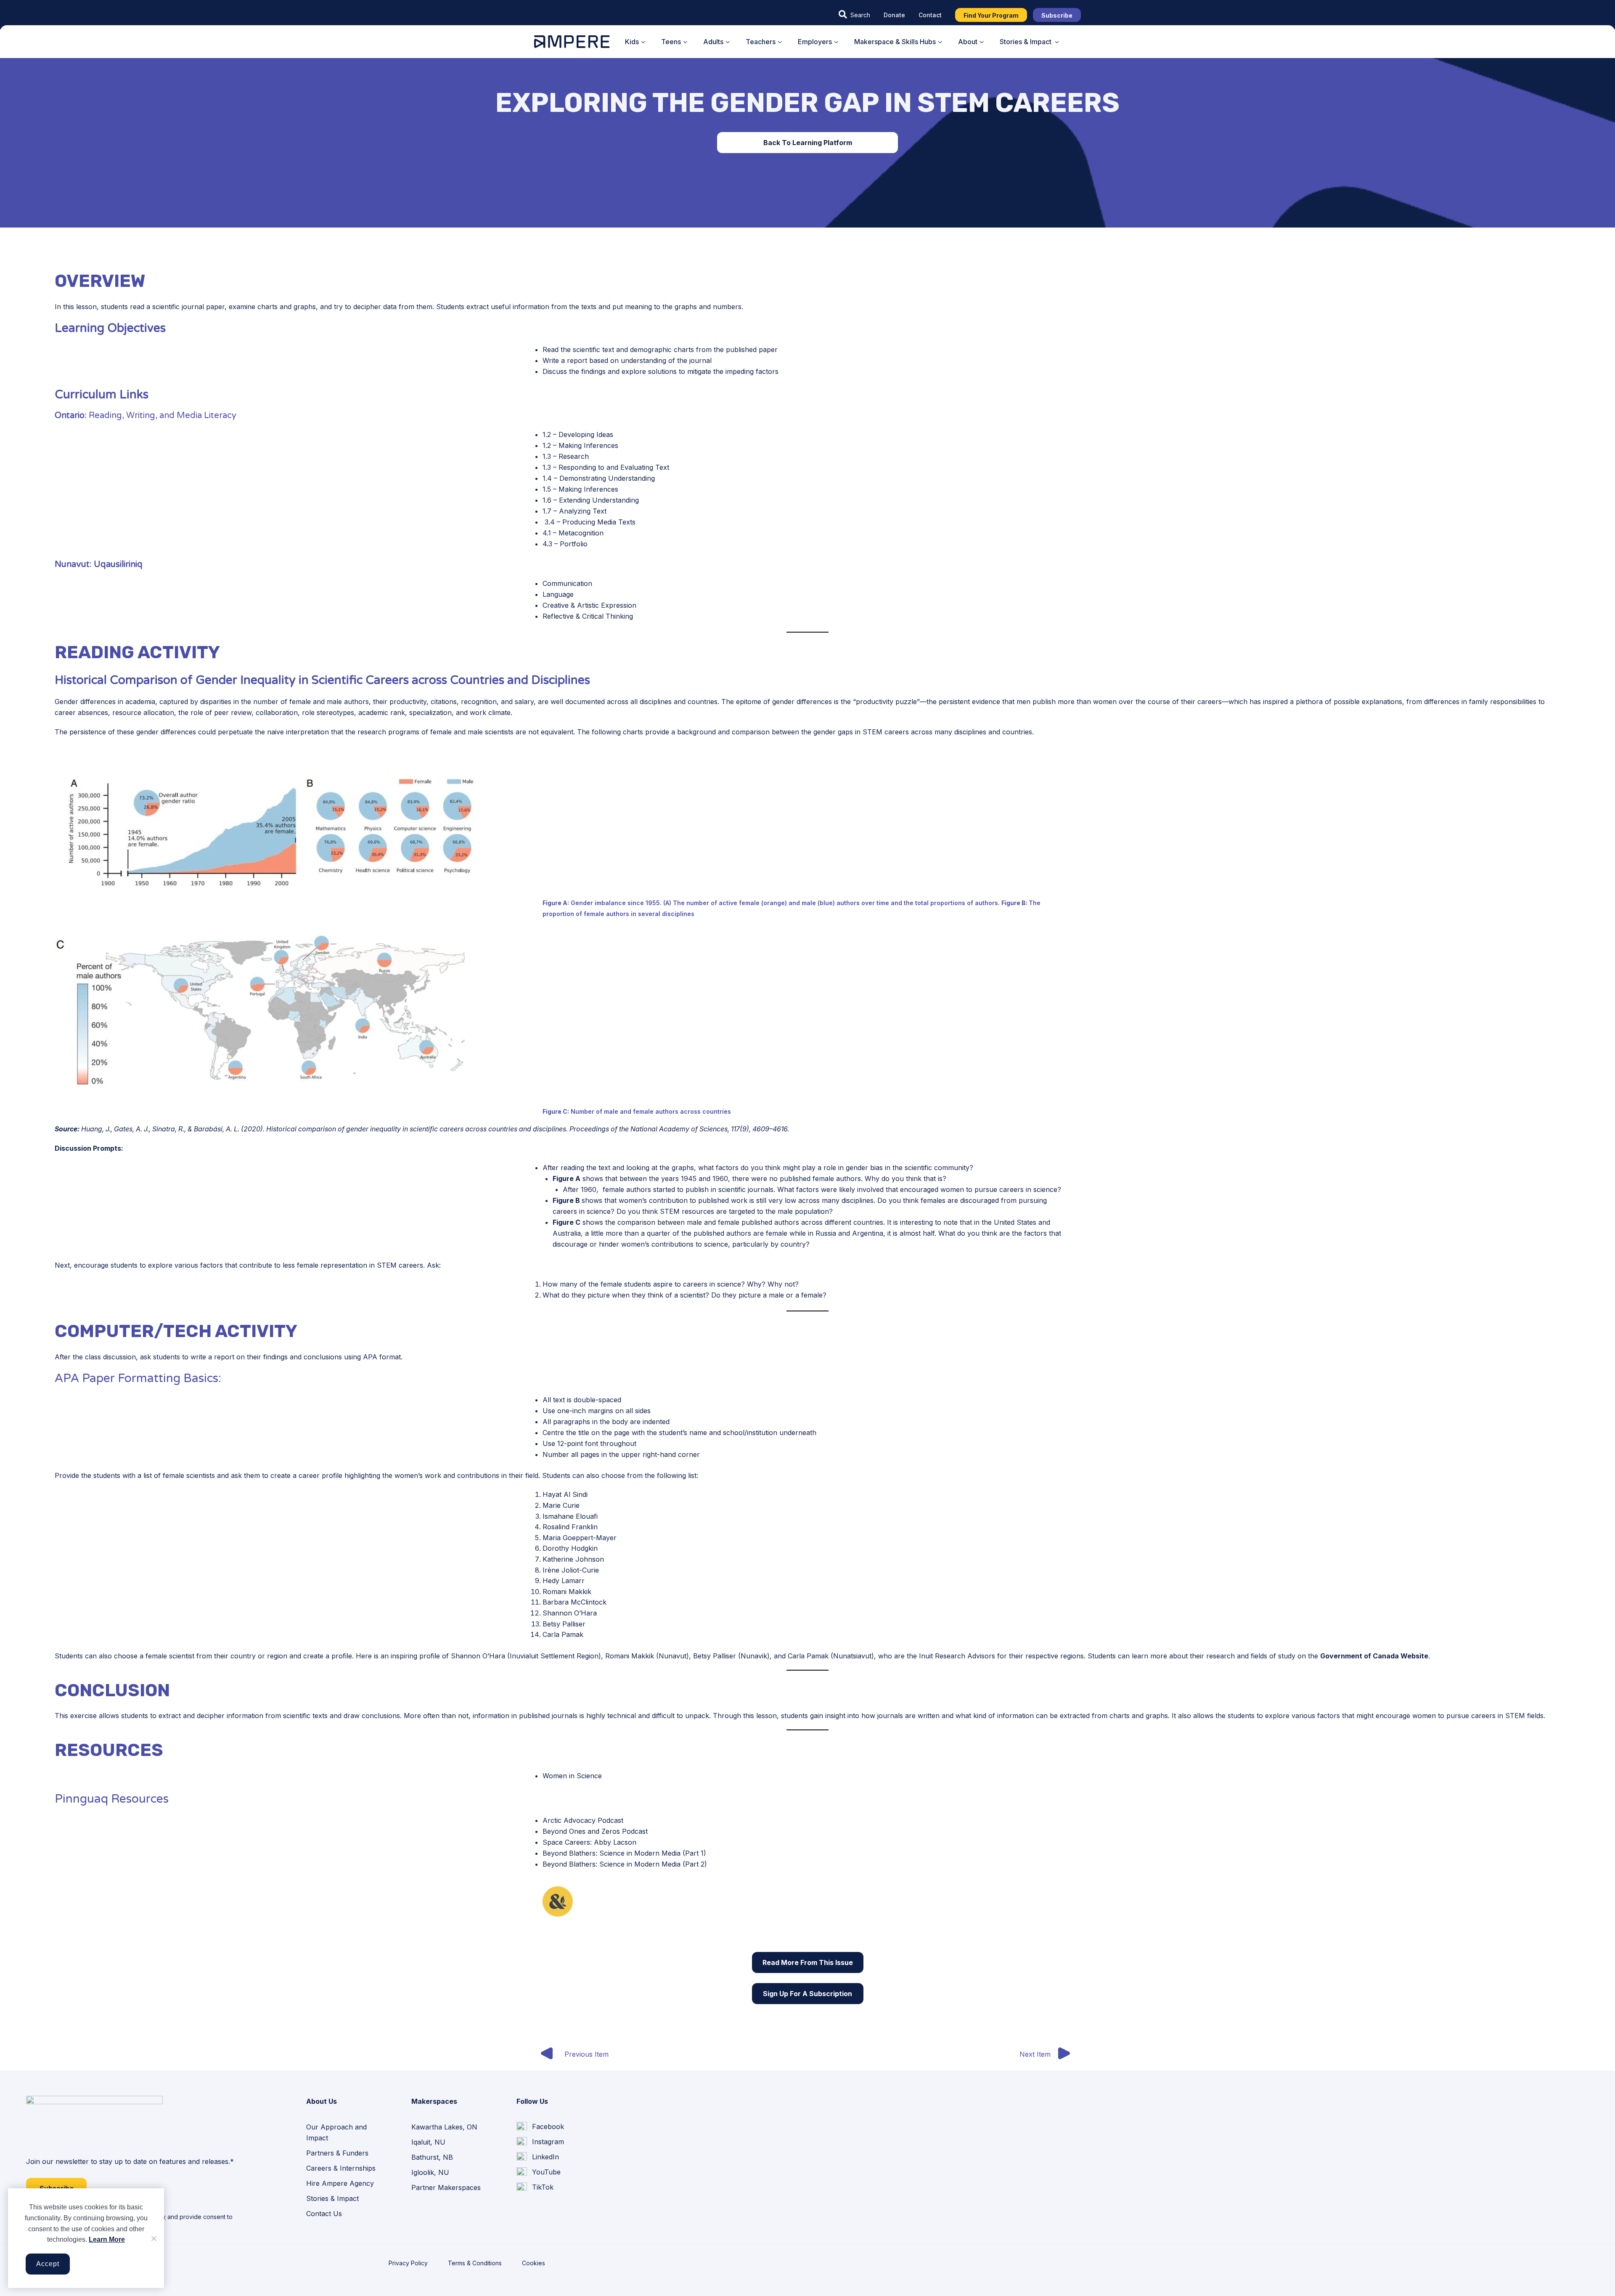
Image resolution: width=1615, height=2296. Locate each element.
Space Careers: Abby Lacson (589, 1842)
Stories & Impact (332, 2198)
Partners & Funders (337, 2153)
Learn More (107, 2239)
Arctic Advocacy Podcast (583, 1820)
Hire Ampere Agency (340, 2183)
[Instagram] (540, 2142)
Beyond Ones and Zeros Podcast (595, 1831)
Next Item (1035, 2054)
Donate (894, 15)
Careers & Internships (341, 2168)
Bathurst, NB (432, 2157)
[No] (154, 2238)
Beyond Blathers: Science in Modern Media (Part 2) (625, 1864)
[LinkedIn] (538, 2157)
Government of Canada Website (1374, 1656)
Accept (48, 2264)
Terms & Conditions (475, 2263)
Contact (930, 15)
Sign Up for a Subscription (807, 1994)
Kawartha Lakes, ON (444, 2127)
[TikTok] (535, 2187)
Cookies (533, 2263)
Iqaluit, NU (428, 2142)
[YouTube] (539, 2172)
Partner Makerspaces (446, 2187)
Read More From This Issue (808, 1962)
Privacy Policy (408, 2263)
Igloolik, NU (430, 2172)
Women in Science (572, 1776)
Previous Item (586, 2054)
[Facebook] (540, 2127)
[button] (854, 15)
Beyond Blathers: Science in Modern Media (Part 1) (624, 1853)
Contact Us (324, 2214)
